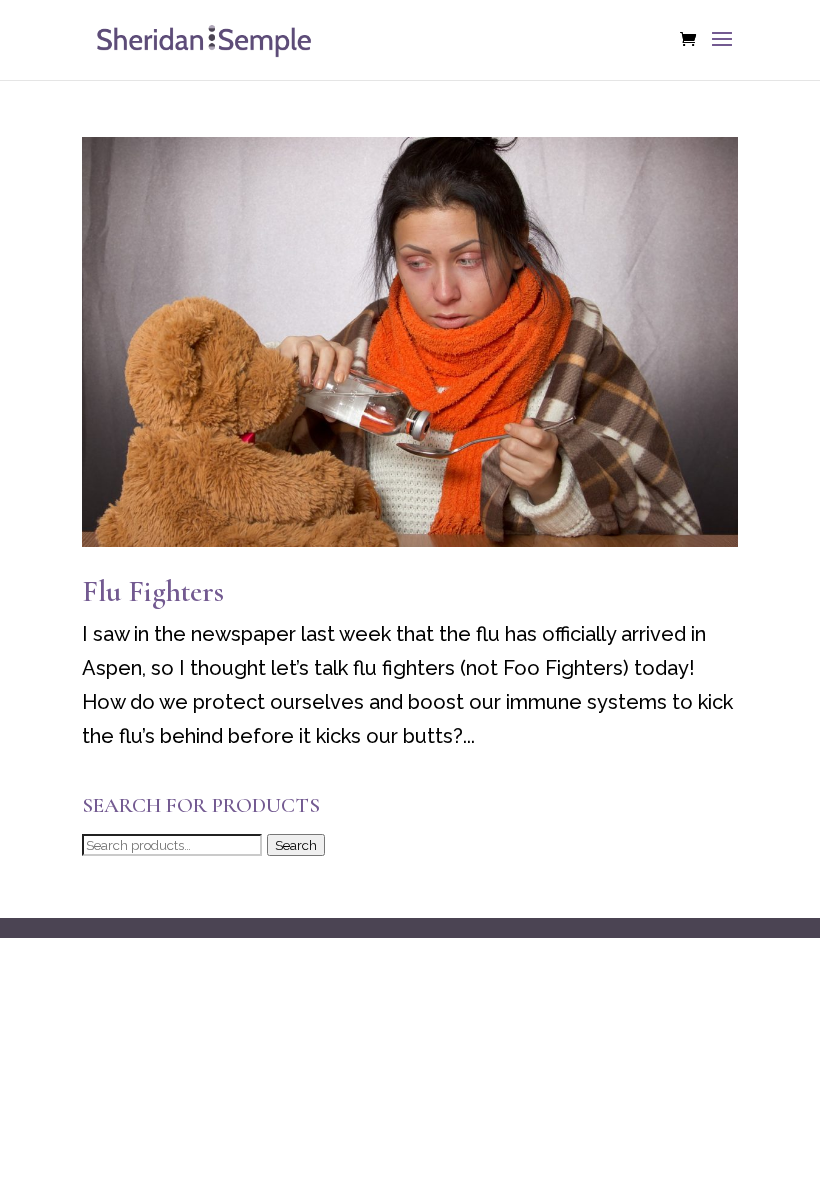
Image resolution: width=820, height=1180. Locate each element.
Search (296, 845)
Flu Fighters (153, 591)
